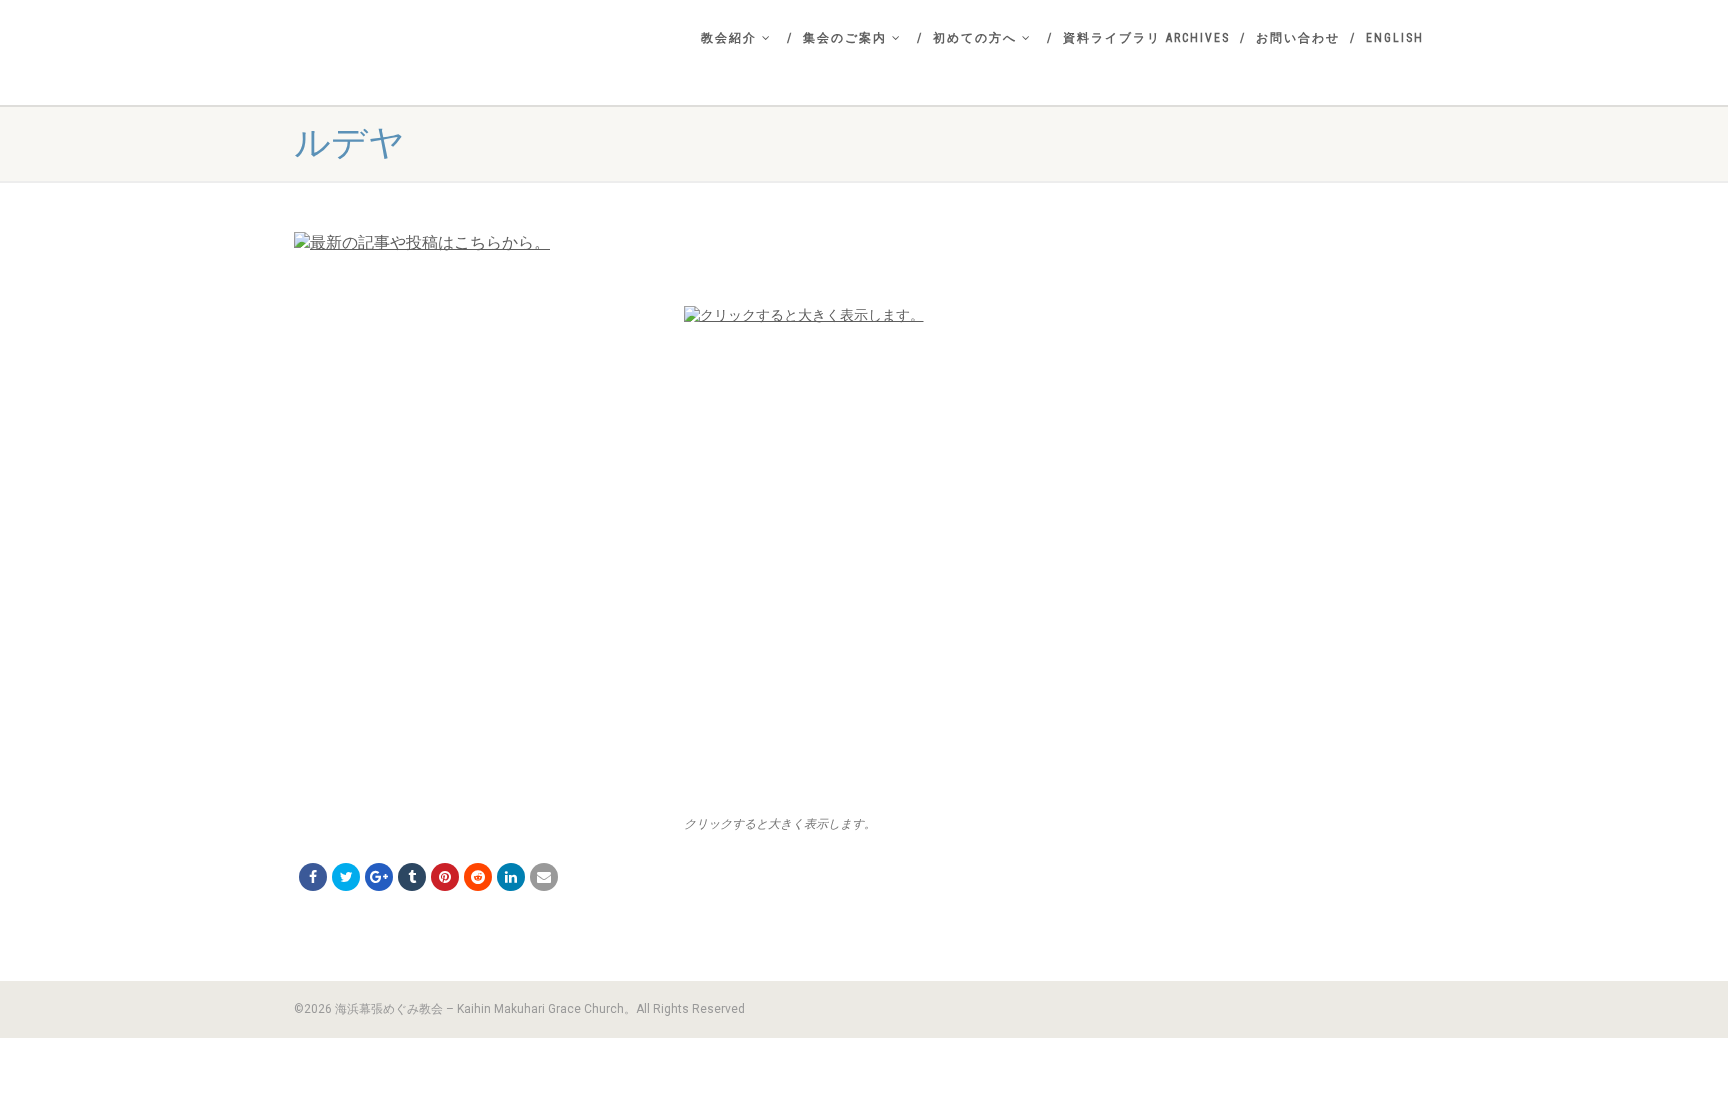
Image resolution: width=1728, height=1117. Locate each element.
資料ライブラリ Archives (1146, 38)
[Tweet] (346, 877)
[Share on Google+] (379, 877)
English (1395, 38)
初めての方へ (975, 38)
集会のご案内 (845, 38)
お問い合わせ (1298, 38)
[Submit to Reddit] (478, 877)
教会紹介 (729, 38)
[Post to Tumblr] (412, 877)
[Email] (544, 877)
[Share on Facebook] (313, 877)
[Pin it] (445, 877)
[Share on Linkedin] (511, 877)
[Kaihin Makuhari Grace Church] (474, 56)
